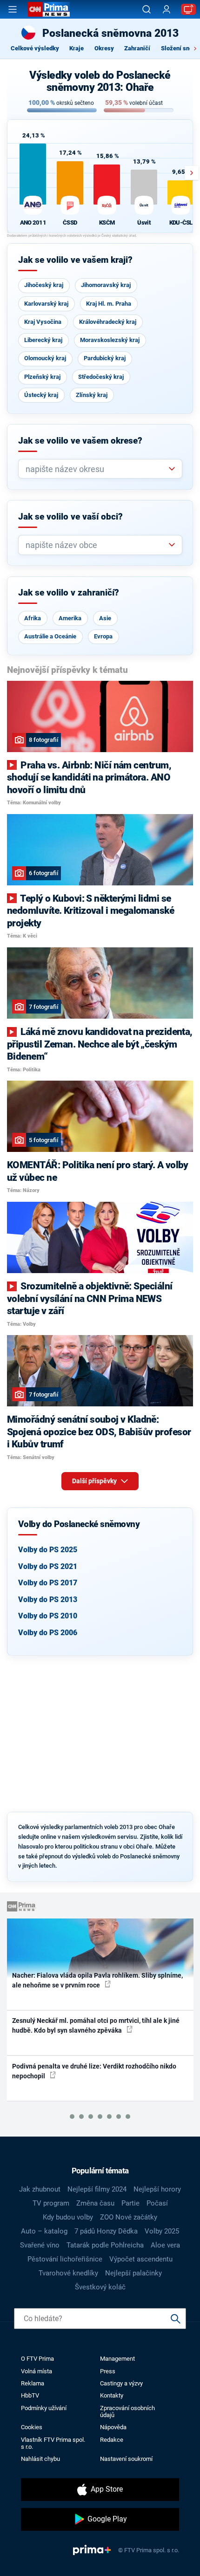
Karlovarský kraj (46, 304)
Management (117, 2359)
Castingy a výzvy (121, 2383)
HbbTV (30, 2395)
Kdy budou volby (68, 2217)
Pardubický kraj (105, 358)
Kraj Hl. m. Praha (109, 304)
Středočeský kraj (101, 377)
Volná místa (37, 2371)
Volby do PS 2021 (48, 1566)
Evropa (103, 636)
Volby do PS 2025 (48, 1550)
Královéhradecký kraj (108, 322)
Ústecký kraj (41, 395)
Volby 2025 (162, 2231)
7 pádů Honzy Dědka (106, 2231)
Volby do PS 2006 (48, 1633)
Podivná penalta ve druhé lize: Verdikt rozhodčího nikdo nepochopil (94, 2071)
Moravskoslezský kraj (110, 340)
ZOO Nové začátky (129, 2217)
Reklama (33, 2383)
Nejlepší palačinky (133, 2273)
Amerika (70, 618)
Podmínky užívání (44, 2408)
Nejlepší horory (157, 2189)
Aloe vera (165, 2245)
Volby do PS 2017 (48, 1583)
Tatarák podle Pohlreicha (105, 2245)
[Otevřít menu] (13, 9)
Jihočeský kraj (44, 285)
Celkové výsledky (35, 48)
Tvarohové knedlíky (68, 2273)
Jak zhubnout (40, 2189)
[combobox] (97, 469)
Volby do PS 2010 (48, 1616)
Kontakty (112, 2395)
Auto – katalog (44, 2231)
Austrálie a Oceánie (50, 636)
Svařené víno (40, 2245)
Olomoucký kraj (45, 358)
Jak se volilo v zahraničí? (69, 593)
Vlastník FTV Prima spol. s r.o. (53, 2443)
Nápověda (113, 2427)
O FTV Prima (37, 2359)
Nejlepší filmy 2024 (97, 2189)
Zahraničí (137, 48)
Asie (105, 618)
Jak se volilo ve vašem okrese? (80, 441)
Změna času (95, 2203)
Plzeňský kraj (42, 377)
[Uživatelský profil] (167, 10)
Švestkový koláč (100, 2287)
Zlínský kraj (92, 395)
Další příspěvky (95, 1481)
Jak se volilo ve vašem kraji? (75, 260)
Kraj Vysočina (43, 322)
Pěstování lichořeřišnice (65, 2259)
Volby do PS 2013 (48, 1600)
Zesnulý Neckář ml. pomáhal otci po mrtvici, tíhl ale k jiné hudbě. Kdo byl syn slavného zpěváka (96, 2025)
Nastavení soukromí (126, 2459)
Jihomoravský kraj (106, 285)
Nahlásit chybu (40, 2459)
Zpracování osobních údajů (127, 2412)
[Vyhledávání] (147, 9)
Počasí (157, 2203)
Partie (130, 2203)
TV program (51, 2203)
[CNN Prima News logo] (49, 9)
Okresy (104, 48)
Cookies (32, 2427)
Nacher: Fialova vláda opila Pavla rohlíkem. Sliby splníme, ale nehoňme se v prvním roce (97, 1980)
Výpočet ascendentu (141, 2259)
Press (108, 2371)
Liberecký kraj (43, 340)
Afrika (33, 618)
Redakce (112, 2440)
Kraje (77, 48)
